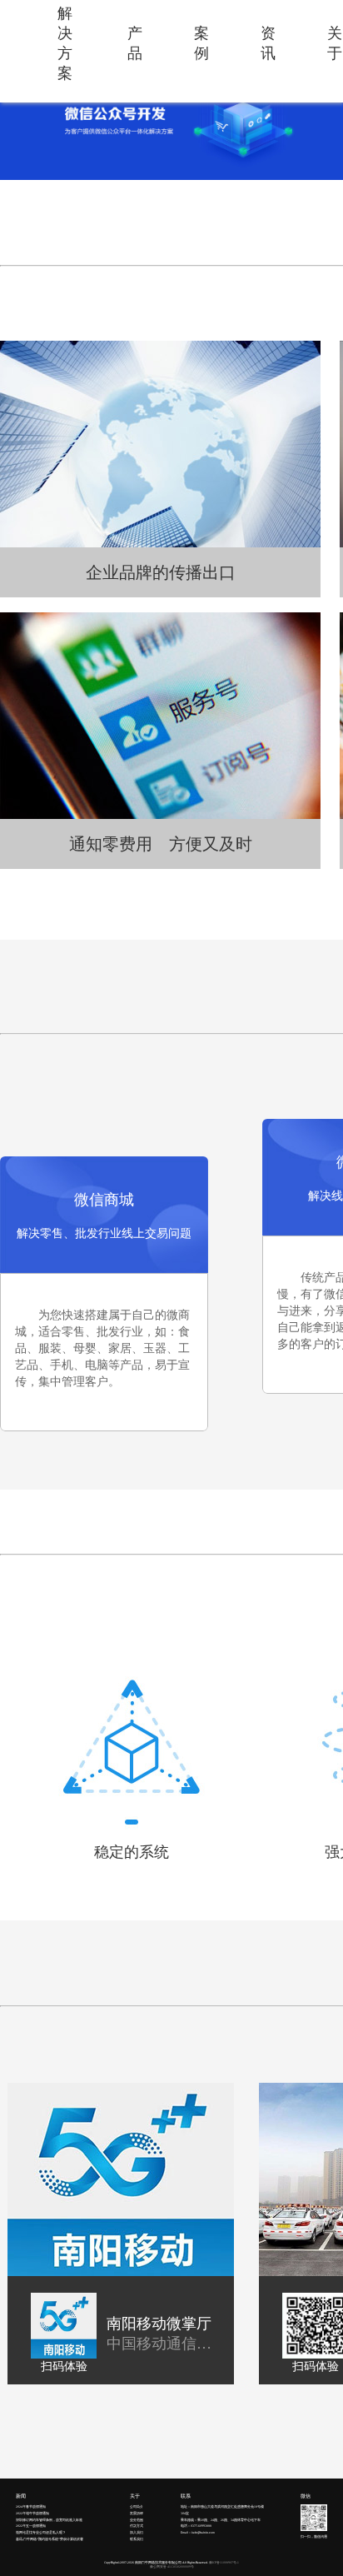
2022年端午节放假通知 (32, 2514)
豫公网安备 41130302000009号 (172, 2567)
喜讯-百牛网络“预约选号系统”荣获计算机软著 (50, 2539)
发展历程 (137, 2514)
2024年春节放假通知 (31, 2507)
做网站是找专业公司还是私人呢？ (41, 2533)
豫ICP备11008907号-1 (224, 2563)
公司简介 (137, 2507)
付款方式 (137, 2526)
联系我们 (137, 2539)
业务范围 (137, 2520)
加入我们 (137, 2533)
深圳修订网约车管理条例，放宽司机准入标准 (49, 2520)
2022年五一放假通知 (31, 2526)
